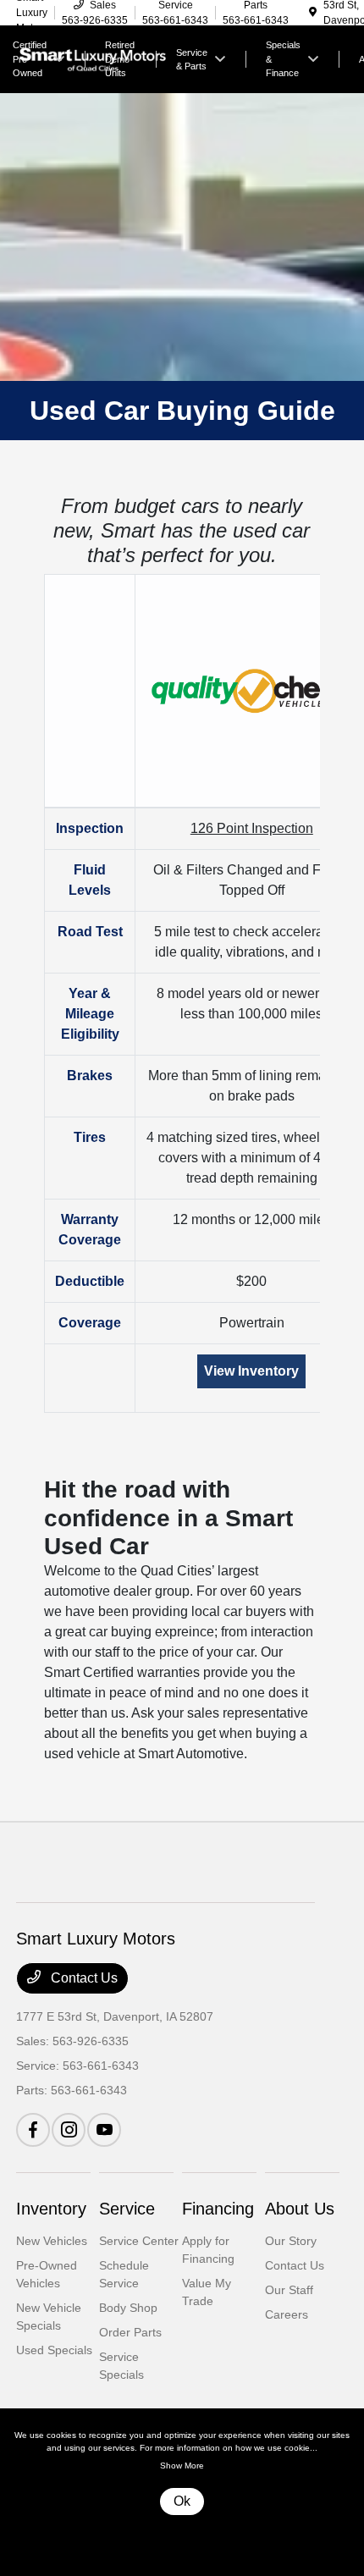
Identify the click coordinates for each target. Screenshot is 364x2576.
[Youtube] (104, 2130)
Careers (287, 2314)
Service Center (139, 2241)
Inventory (51, 2209)
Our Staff (289, 2290)
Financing (218, 2209)
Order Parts (130, 2332)
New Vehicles (52, 2241)
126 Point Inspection (252, 828)
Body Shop (128, 2308)
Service (127, 2209)
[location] (313, 13)
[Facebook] (33, 2130)
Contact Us (83, 1978)
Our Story (291, 2241)
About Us (300, 2209)
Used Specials (54, 2350)
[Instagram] (69, 2130)
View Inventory (251, 1371)
